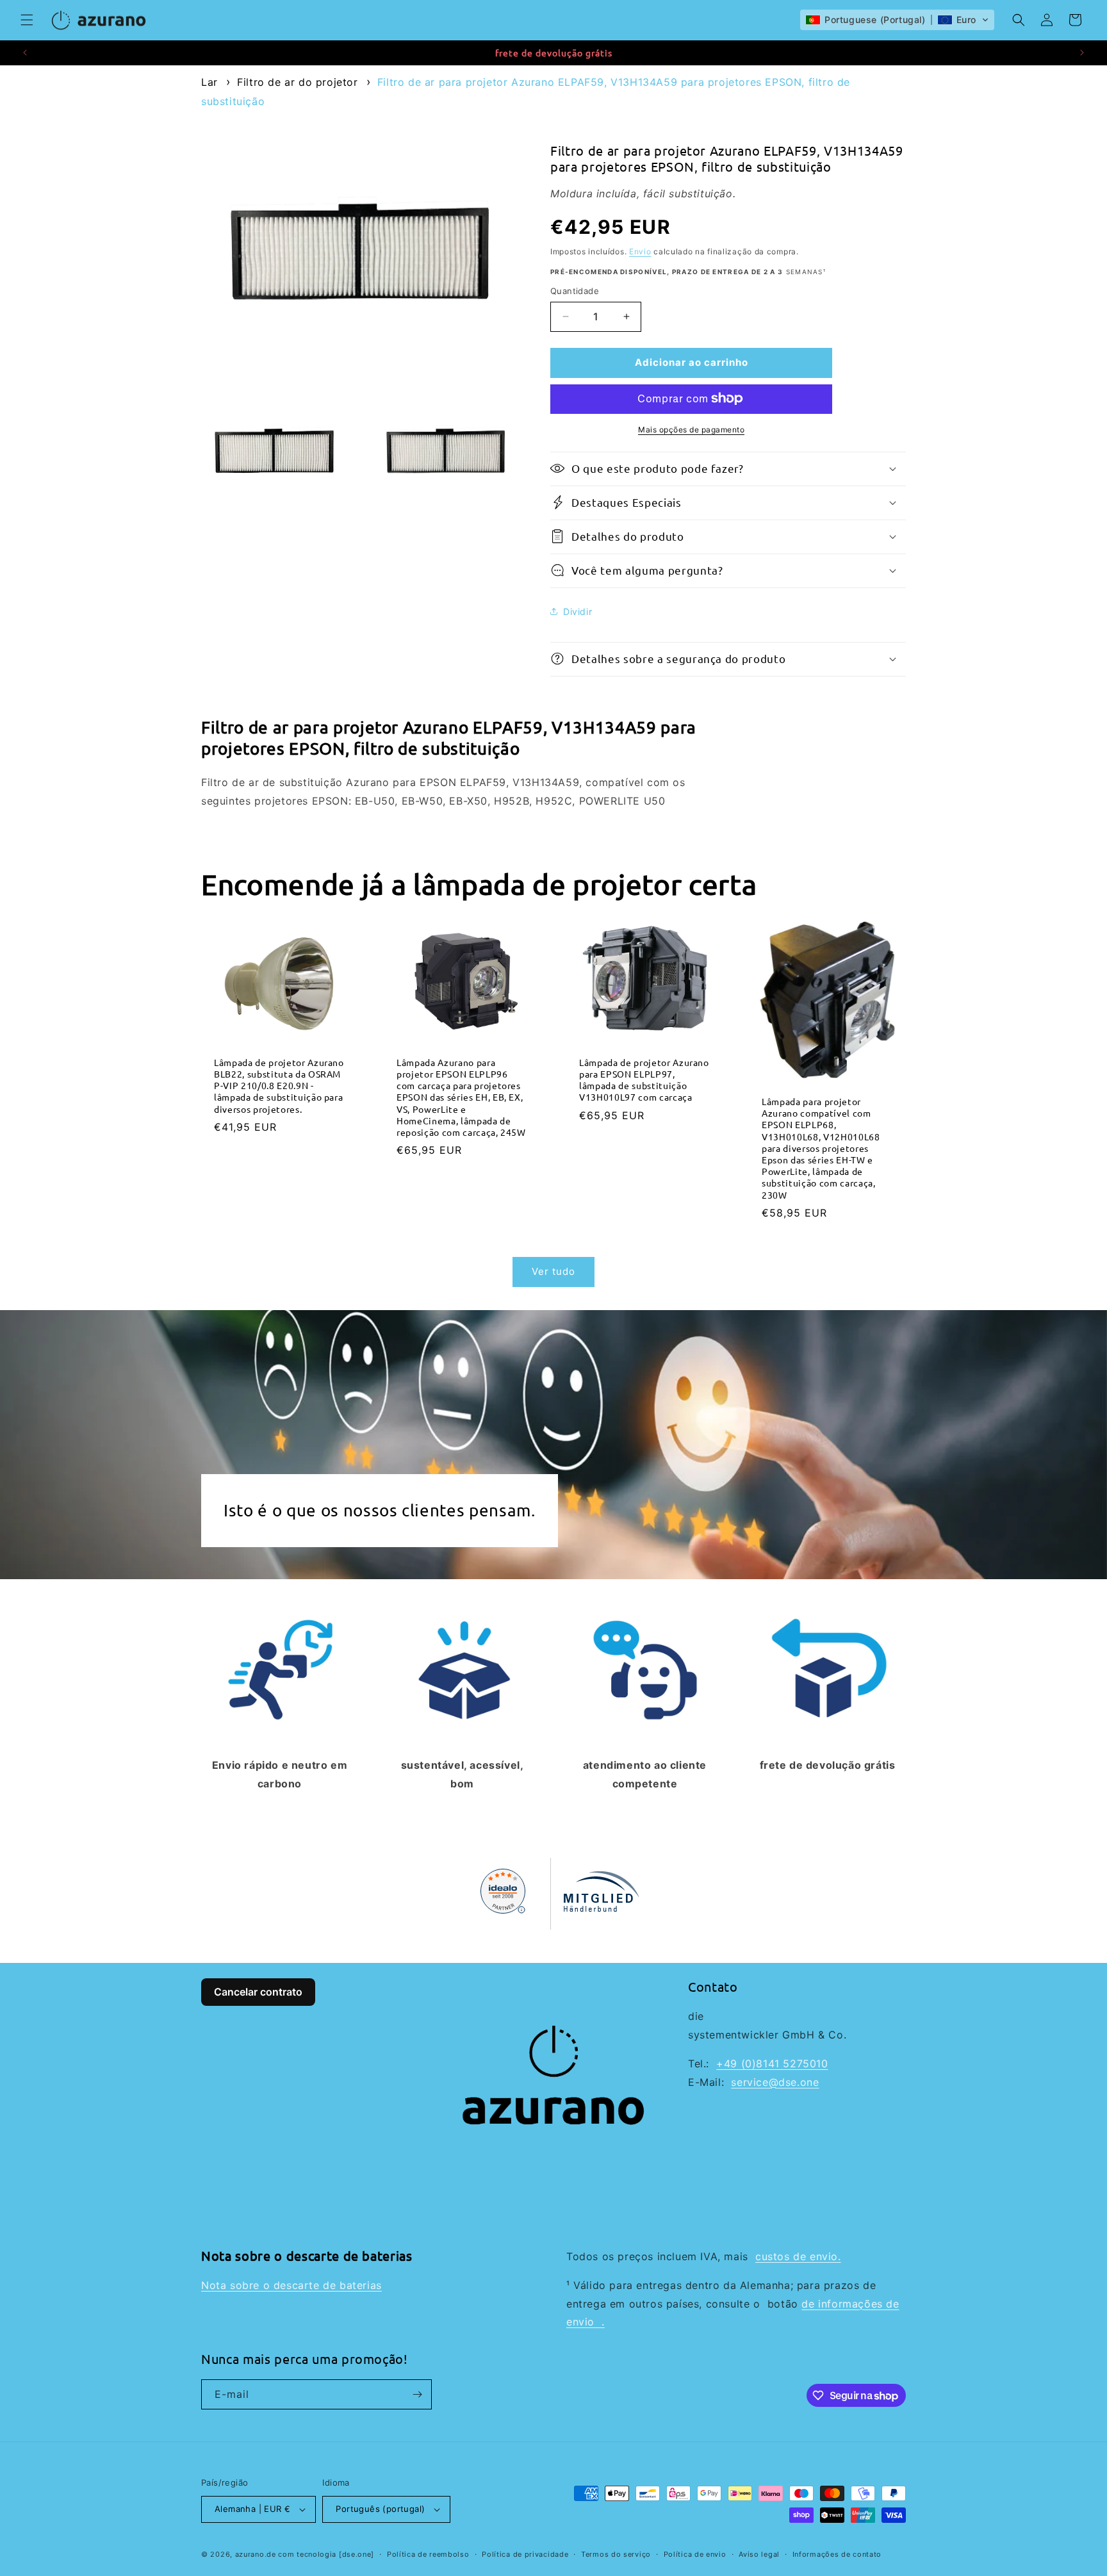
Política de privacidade (525, 2554)
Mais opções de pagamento (691, 429)
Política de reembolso (428, 2554)
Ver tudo (553, 1271)
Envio (640, 251)
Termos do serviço (616, 2554)
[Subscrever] (417, 2394)
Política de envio (695, 2554)
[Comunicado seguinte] (1082, 53)
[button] (27, 20)
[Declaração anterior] (25, 53)
